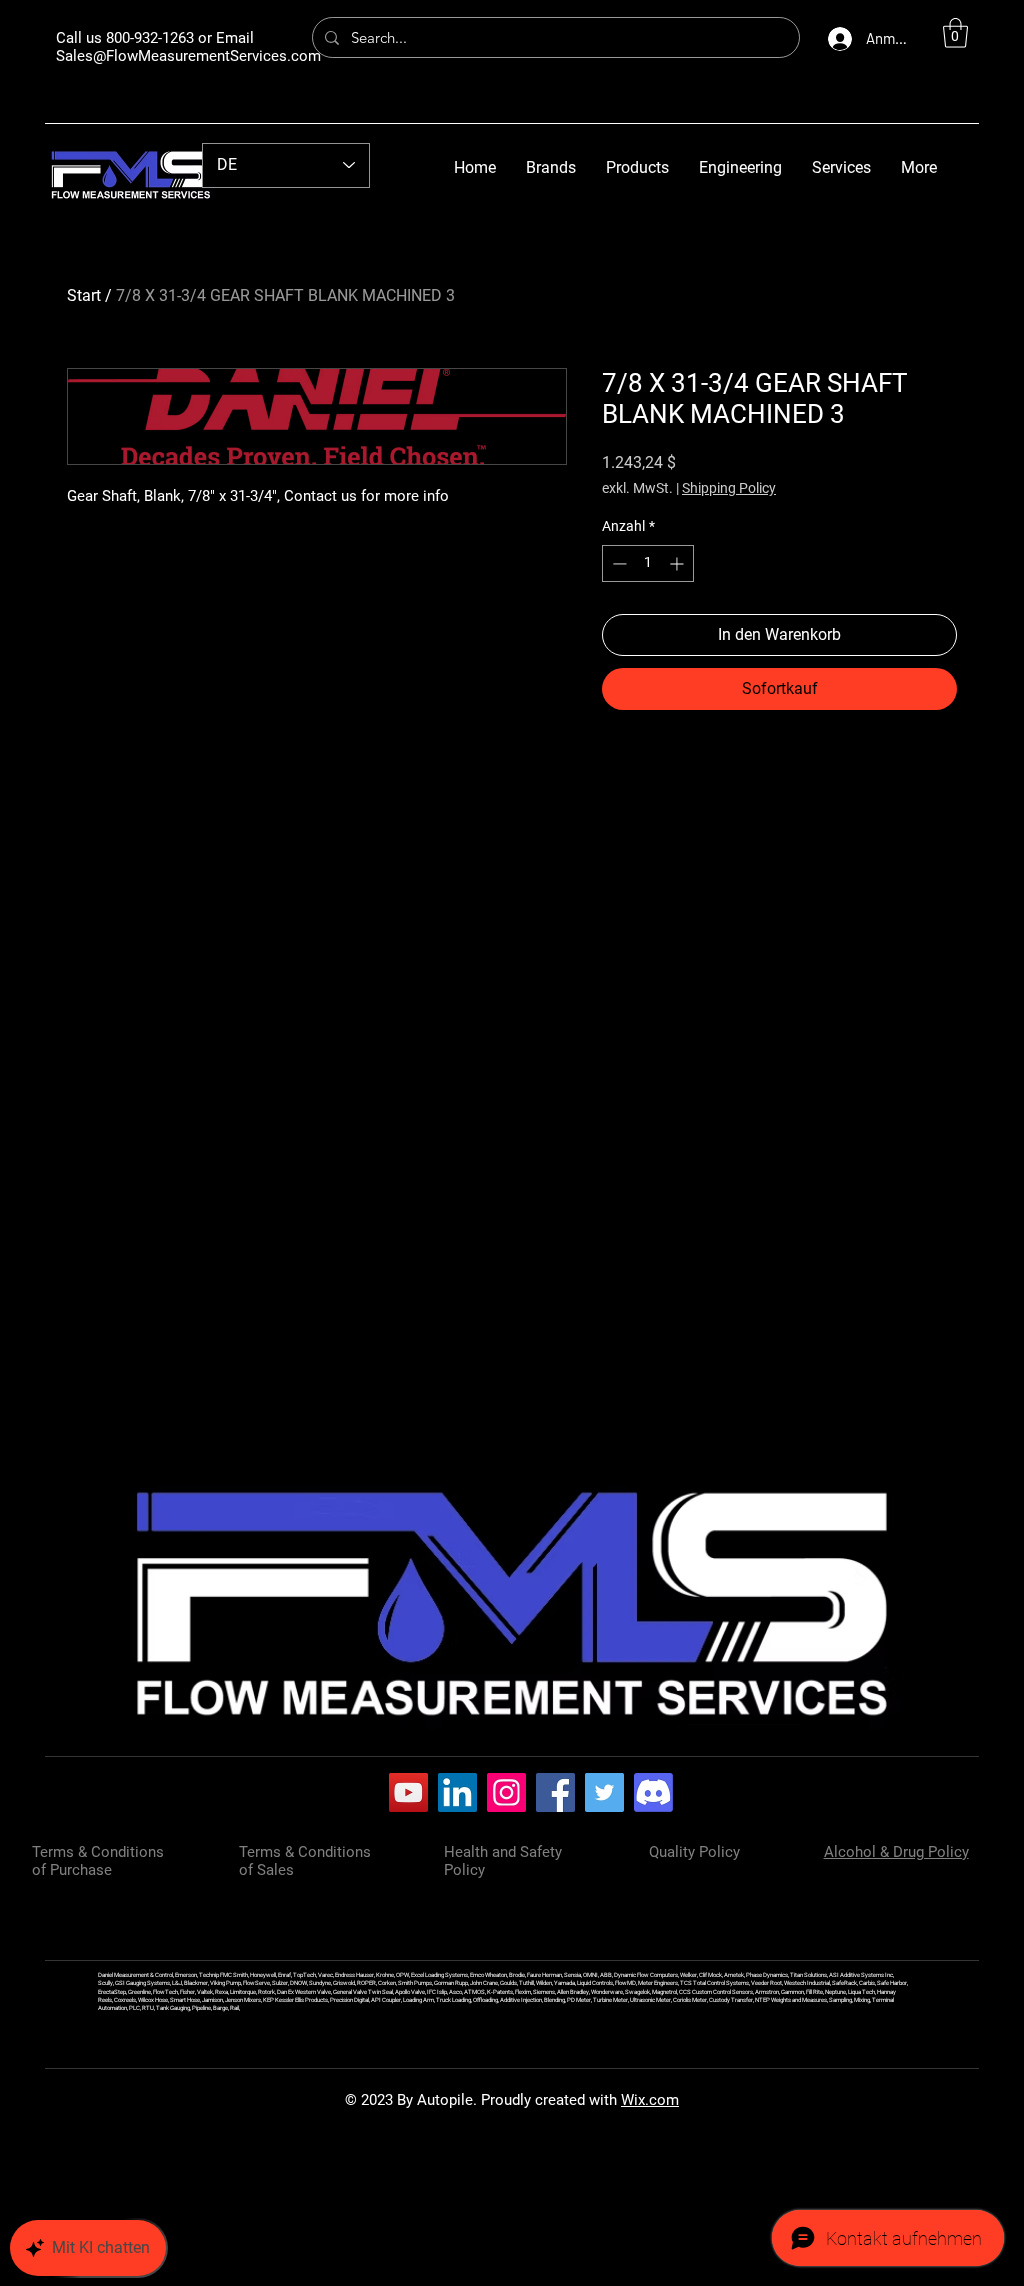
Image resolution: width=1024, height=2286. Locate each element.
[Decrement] (617, 563)
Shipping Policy (729, 488)
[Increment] (678, 563)
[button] (955, 33)
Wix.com (650, 2100)
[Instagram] (506, 1792)
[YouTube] (408, 1792)
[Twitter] (604, 1792)
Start (84, 295)
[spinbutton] (648, 563)
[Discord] (653, 1792)
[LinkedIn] (457, 1792)
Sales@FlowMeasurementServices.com (188, 56)
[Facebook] (555, 1792)
